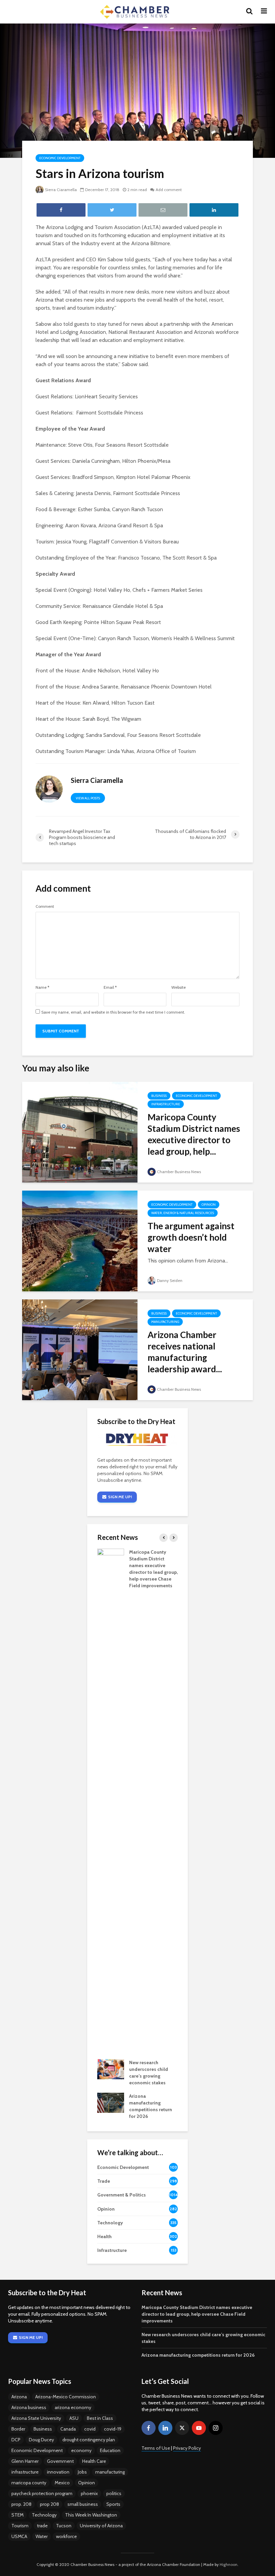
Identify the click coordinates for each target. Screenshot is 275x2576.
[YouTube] (199, 2428)
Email (110, 987)
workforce (66, 2536)
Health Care (94, 2461)
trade (42, 2526)
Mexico (62, 2483)
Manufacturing (165, 1322)
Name (42, 987)
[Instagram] (216, 2428)
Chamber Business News (179, 1172)
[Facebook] (149, 2428)
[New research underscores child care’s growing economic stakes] (111, 2069)
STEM (17, 2515)
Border (18, 2429)
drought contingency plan (89, 2440)
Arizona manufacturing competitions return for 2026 (198, 2355)
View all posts (88, 798)
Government (60, 2461)
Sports (113, 2504)
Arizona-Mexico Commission (66, 2397)
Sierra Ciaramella (61, 190)
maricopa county (29, 2483)
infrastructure (25, 2472)
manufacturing (110, 2472)
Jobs (82, 2472)
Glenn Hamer (25, 2461)
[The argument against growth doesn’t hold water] (80, 1240)
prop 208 (49, 2504)
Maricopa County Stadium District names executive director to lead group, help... (194, 1134)
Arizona (19, 2397)
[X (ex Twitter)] (182, 2428)
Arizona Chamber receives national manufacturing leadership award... (185, 1352)
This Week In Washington (91, 2515)
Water (42, 2536)
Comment (45, 906)
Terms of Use (156, 2448)
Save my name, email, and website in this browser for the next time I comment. (113, 1012)
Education (110, 2450)
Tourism (20, 2526)
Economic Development (60, 158)
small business (83, 2504)
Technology (44, 2515)
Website (179, 987)
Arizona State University (36, 2418)
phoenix (89, 2493)
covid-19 (113, 2429)
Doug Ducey (41, 2440)
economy (81, 2450)
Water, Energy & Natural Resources (183, 1213)
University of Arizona (101, 2526)
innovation (58, 2472)
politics (114, 2493)
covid (90, 2429)
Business (159, 1096)
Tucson (64, 2526)
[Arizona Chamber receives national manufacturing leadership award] (80, 1349)
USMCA (19, 2536)
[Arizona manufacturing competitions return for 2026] (111, 2102)
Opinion (209, 1205)
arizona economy (73, 2407)
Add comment (169, 190)
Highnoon (229, 2564)
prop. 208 (21, 2504)
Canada (68, 2429)
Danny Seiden (170, 1280)
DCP (16, 2440)
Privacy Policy (187, 2448)
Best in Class (100, 2418)
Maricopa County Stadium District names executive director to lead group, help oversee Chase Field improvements (197, 2314)
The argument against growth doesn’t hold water (191, 1237)
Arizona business (29, 2407)
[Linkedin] (165, 2428)
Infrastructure (166, 1104)
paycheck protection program (42, 2493)
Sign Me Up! (120, 1497)
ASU (74, 2418)
